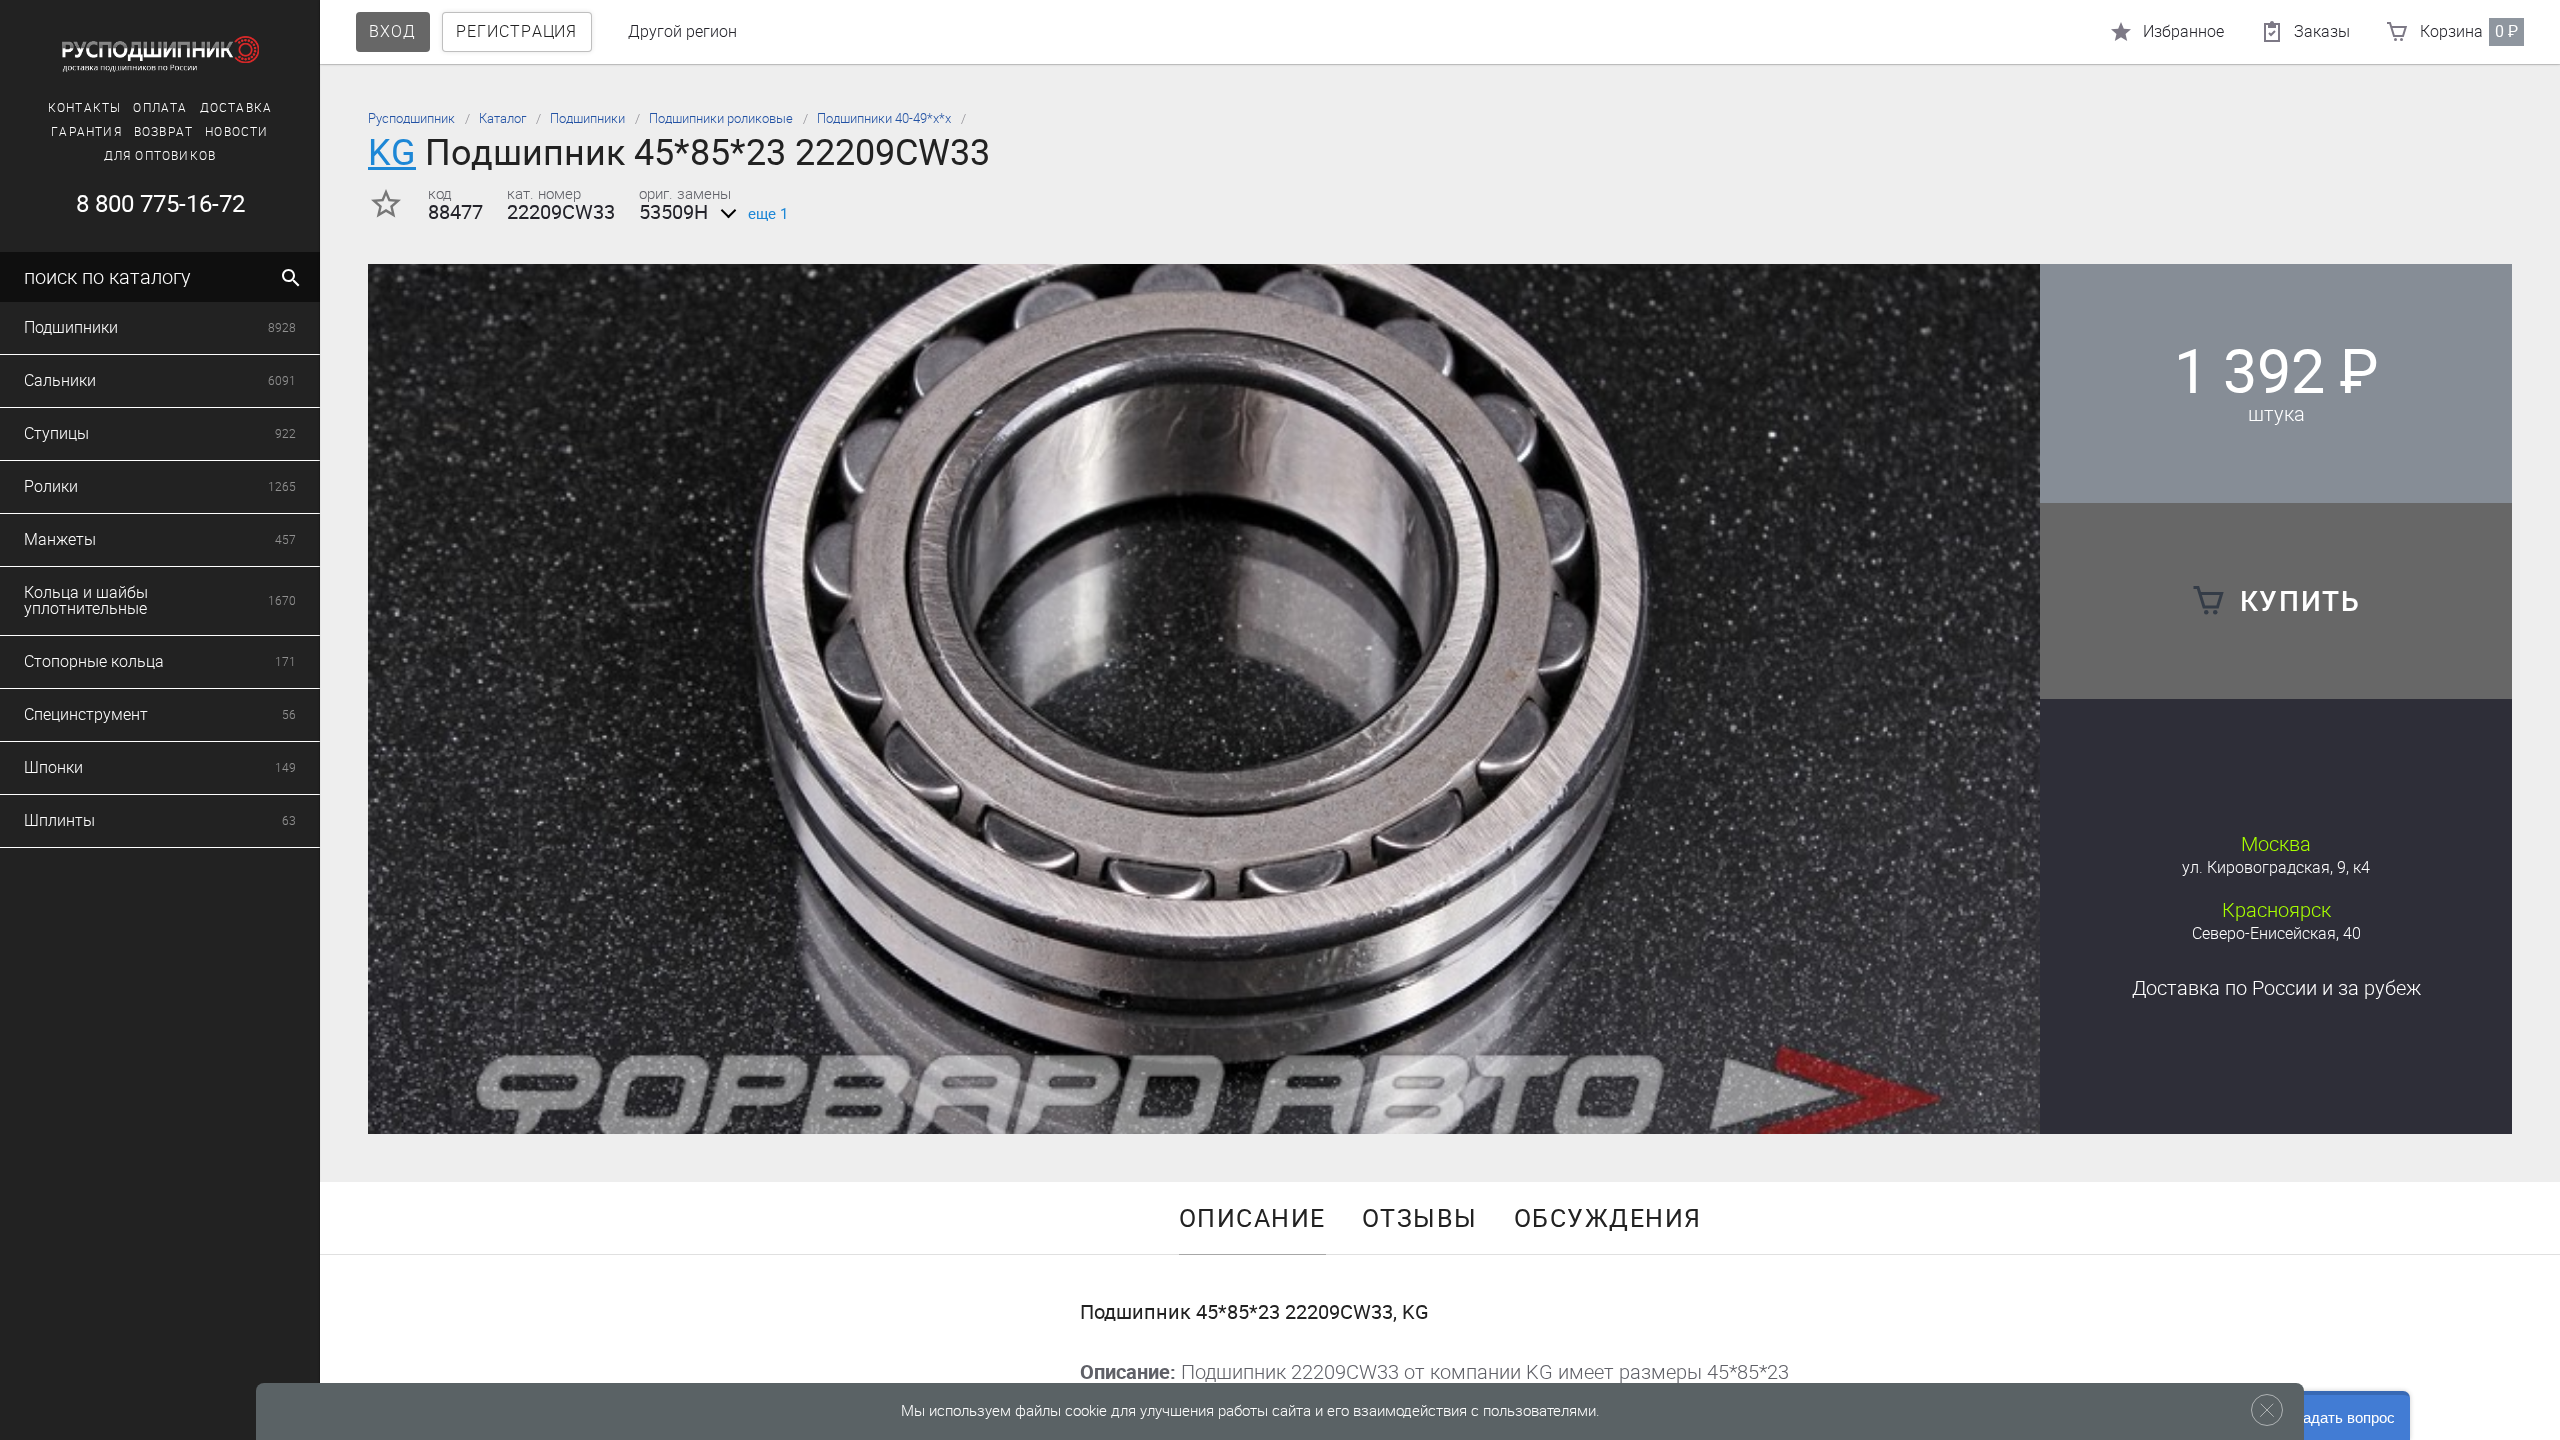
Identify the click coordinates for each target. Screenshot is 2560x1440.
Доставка (236, 108)
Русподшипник (411, 118)
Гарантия (86, 132)
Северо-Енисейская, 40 (2276, 933)
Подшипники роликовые (721, 118)
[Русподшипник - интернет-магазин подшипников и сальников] (160, 54)
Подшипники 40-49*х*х (884, 118)
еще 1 (768, 214)
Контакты (85, 108)
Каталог (502, 118)
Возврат (163, 132)
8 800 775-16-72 (160, 204)
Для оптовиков (160, 156)
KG (392, 152)
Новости (236, 132)
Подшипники (587, 118)
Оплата (160, 108)
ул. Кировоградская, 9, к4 (2276, 867)
